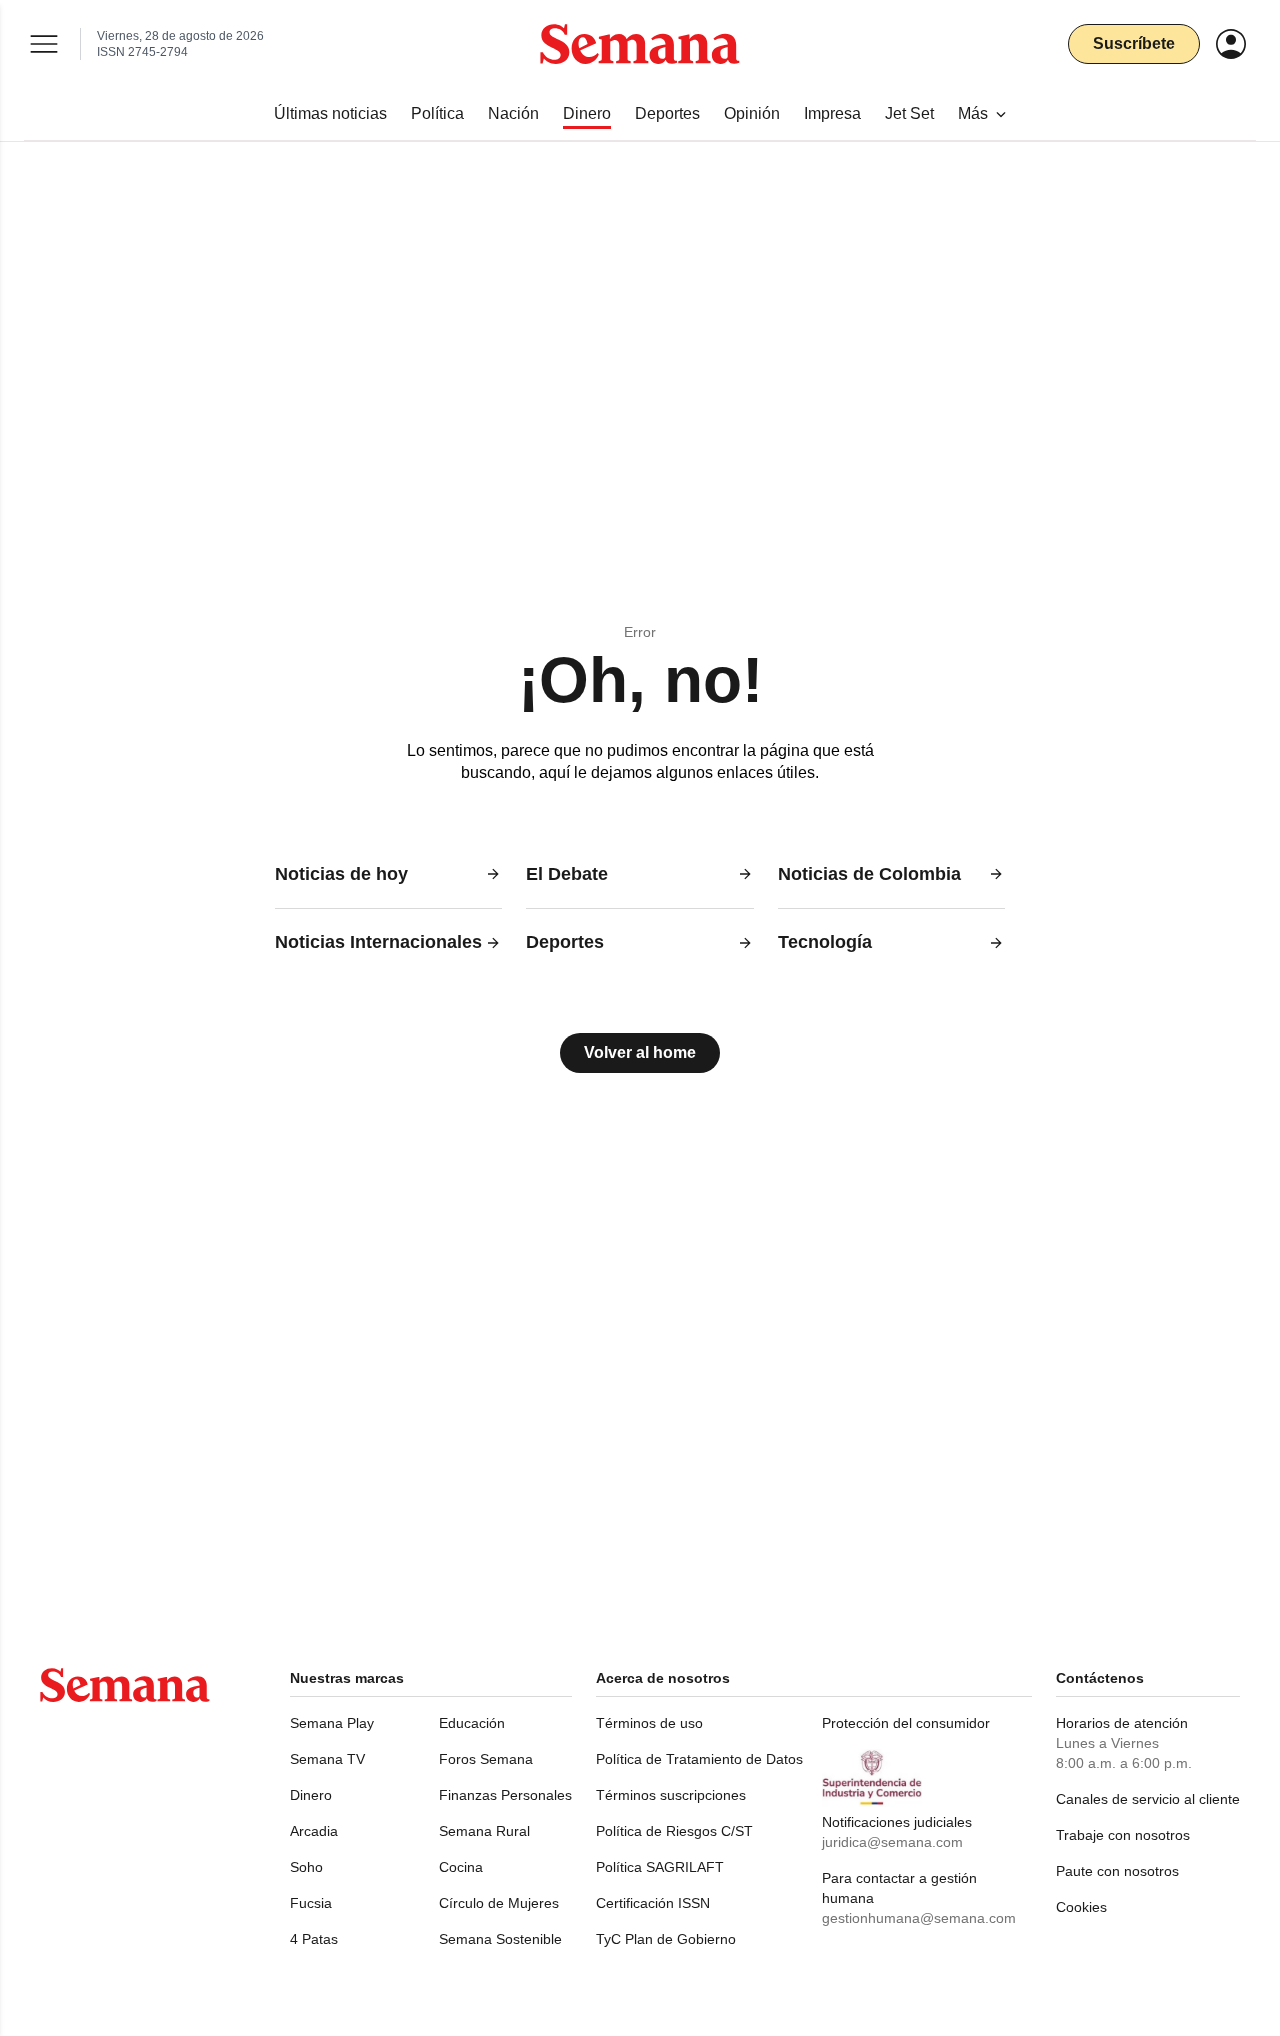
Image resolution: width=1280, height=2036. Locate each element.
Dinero (311, 1795)
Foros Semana (486, 1759)
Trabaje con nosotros (1123, 1835)
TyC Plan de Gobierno (666, 1939)
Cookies (1081, 1907)
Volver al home (640, 1052)
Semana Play (332, 1723)
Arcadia (314, 1831)
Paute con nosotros (1117, 1871)
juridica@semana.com (892, 1842)
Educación (472, 1723)
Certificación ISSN (653, 1903)
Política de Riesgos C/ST (674, 1831)
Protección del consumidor (906, 1723)
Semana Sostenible (500, 1939)
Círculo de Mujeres (499, 1903)
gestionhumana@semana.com (919, 1918)
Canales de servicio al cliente (1148, 1799)
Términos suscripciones (671, 1795)
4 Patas (314, 1939)
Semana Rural (484, 1831)
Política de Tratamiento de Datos (699, 1759)
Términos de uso (649, 1723)
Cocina (461, 1867)
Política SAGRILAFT (660, 1867)
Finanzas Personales (505, 1795)
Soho (306, 1867)
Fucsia (311, 1903)
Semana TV (327, 1759)
